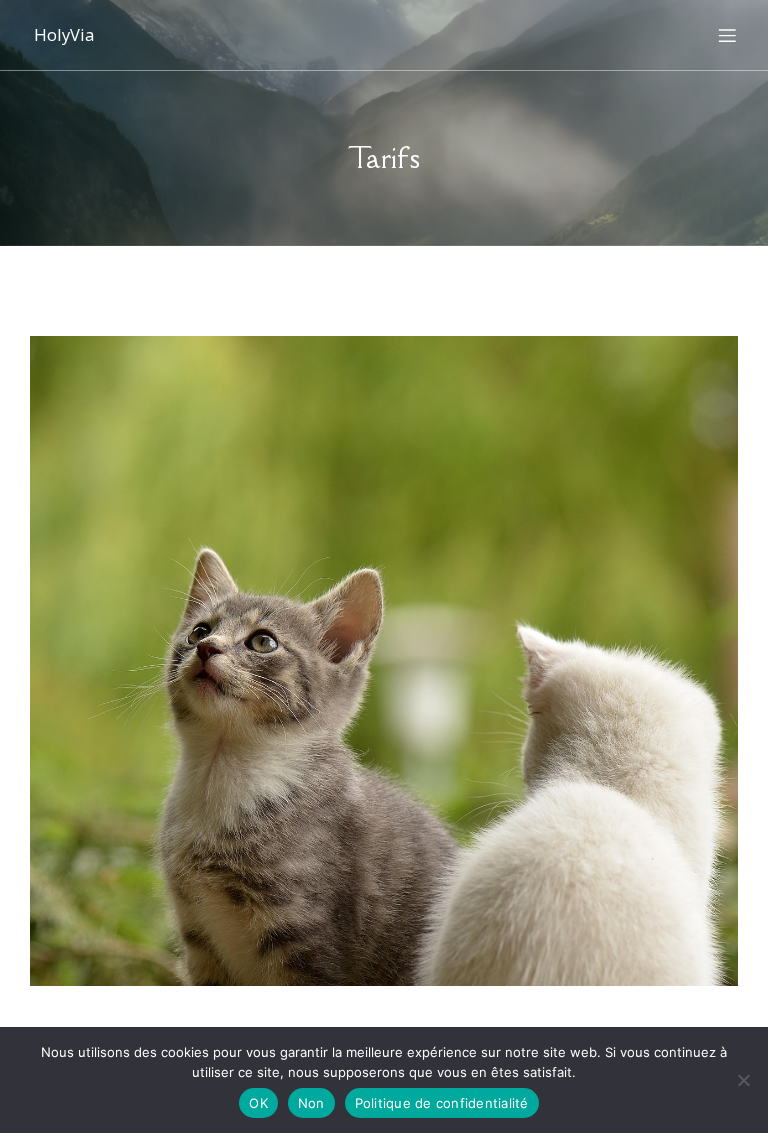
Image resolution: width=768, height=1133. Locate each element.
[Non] (743, 1080)
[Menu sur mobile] (727, 35)
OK (258, 1103)
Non (311, 1103)
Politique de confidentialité (442, 1103)
